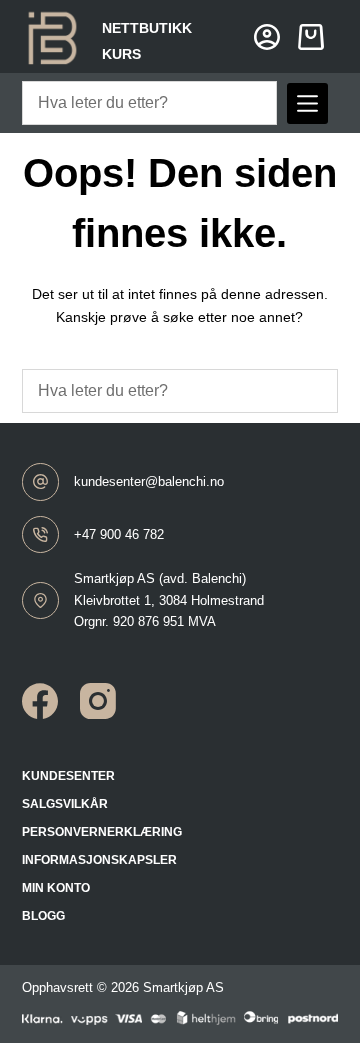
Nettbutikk (147, 28)
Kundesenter (68, 776)
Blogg (43, 916)
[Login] (267, 37)
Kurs (121, 54)
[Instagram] (98, 701)
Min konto (56, 888)
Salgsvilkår (65, 804)
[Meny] (307, 103)
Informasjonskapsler (99, 860)
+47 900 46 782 (119, 534)
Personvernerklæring (102, 832)
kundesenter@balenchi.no (149, 481)
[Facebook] (40, 701)
